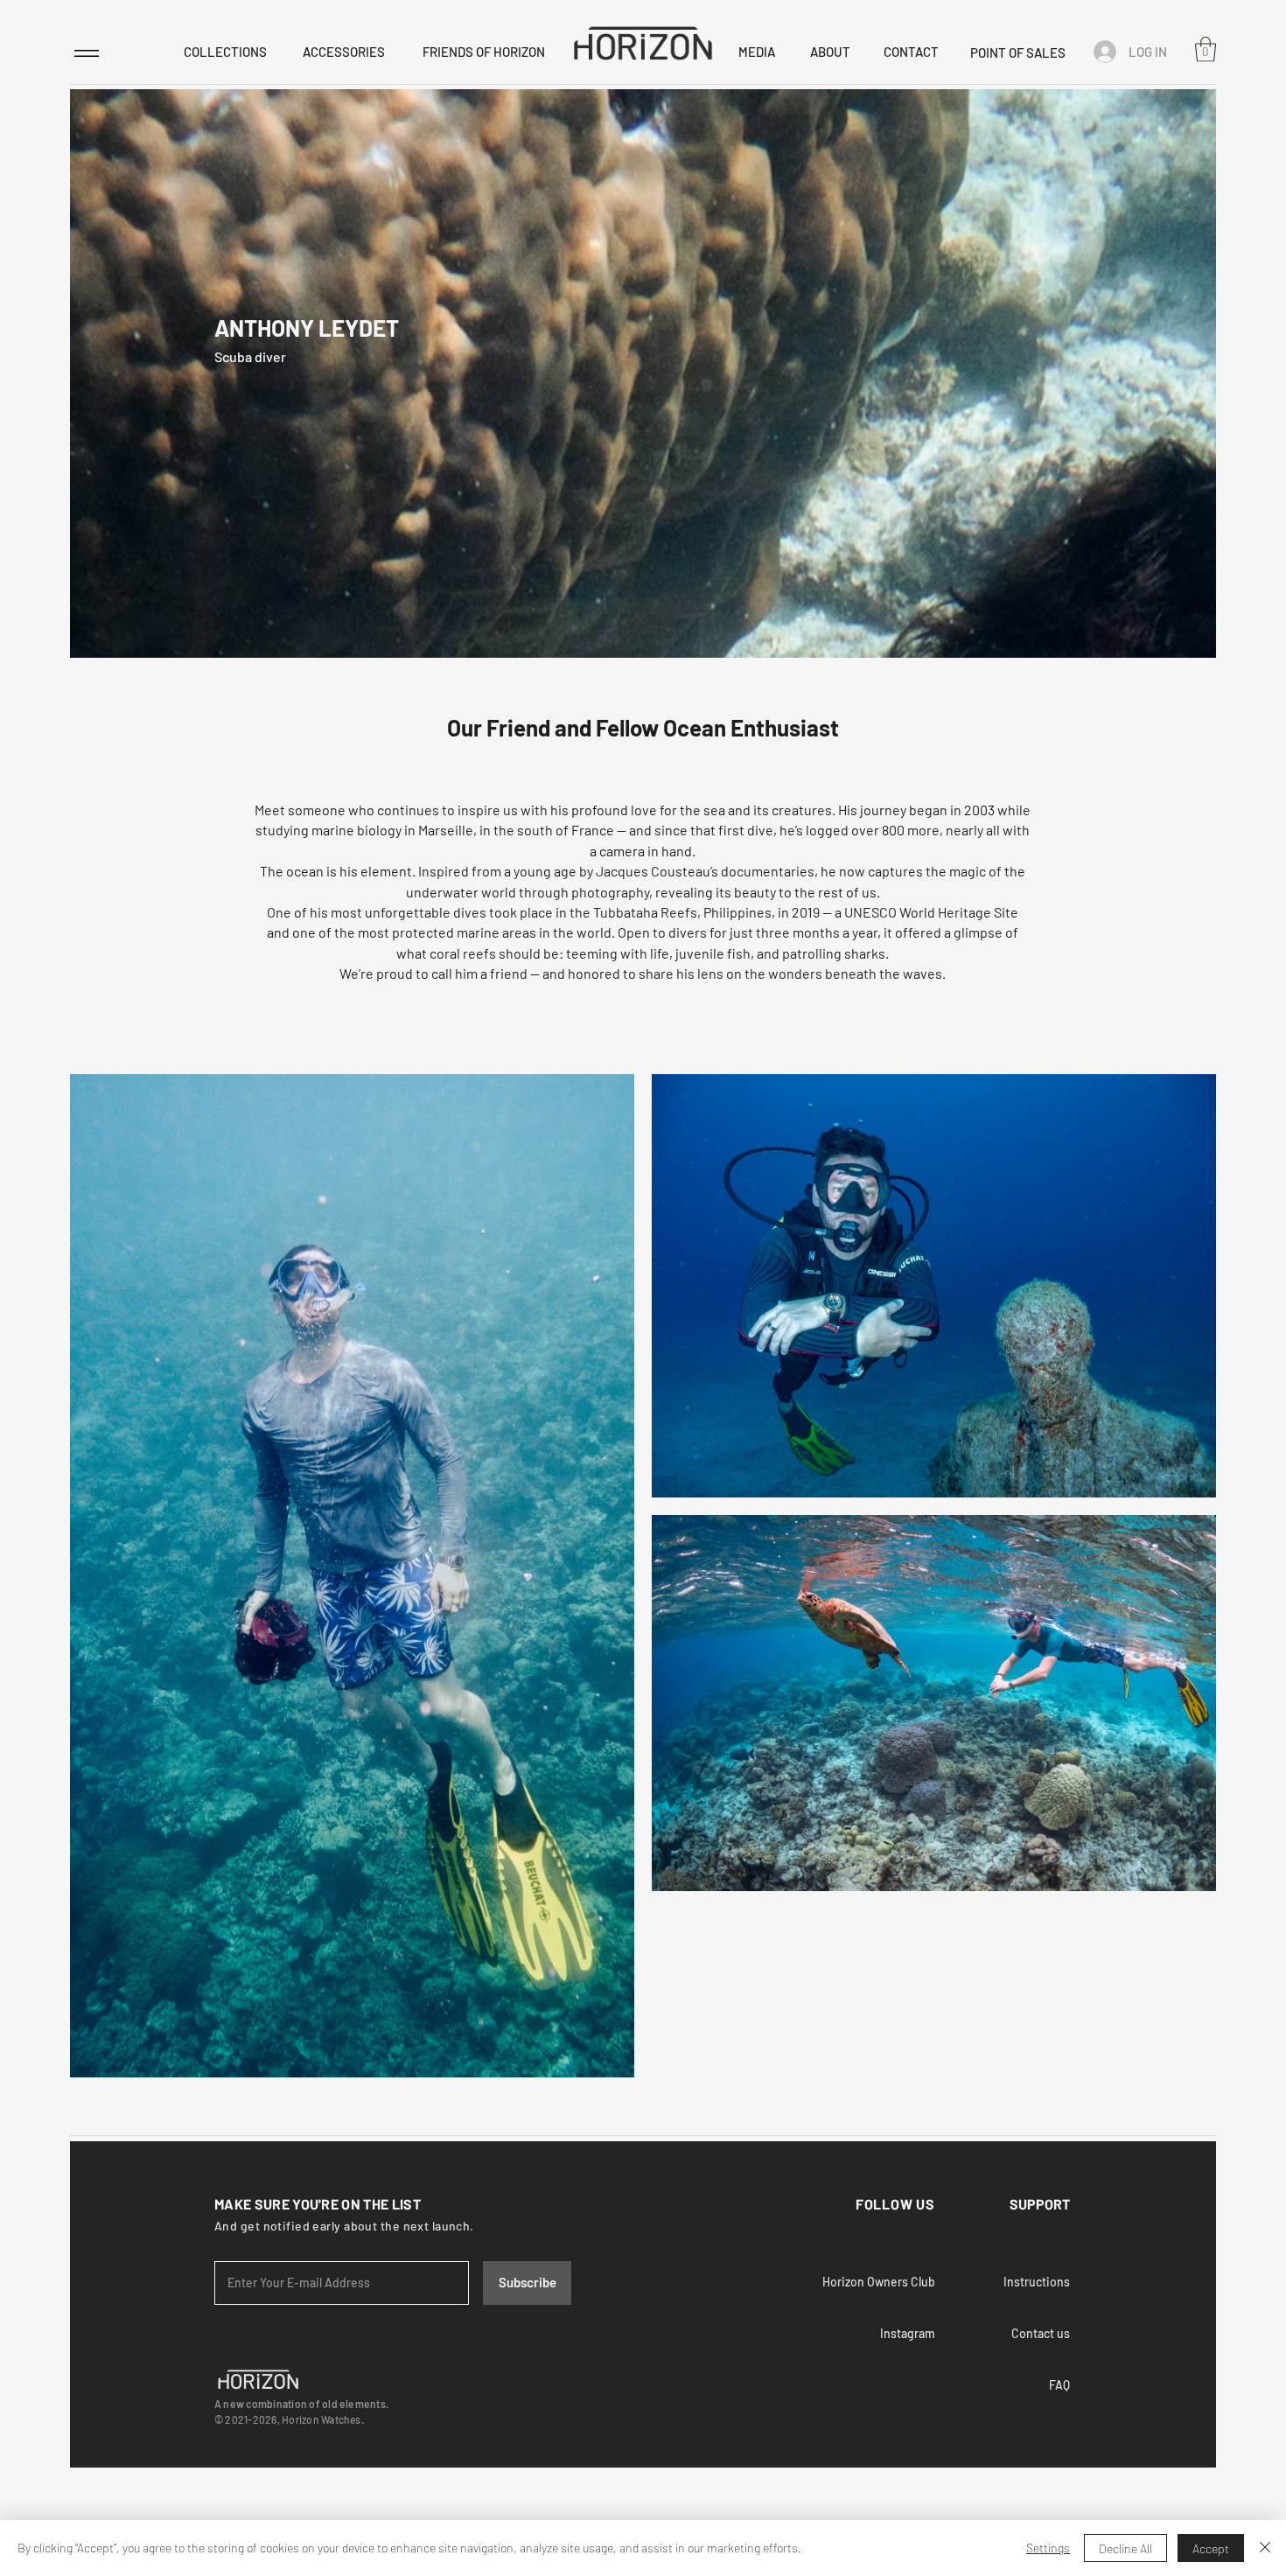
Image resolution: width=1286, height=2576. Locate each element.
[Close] (1265, 2548)
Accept (1211, 2548)
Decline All (1125, 2548)
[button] (1206, 49)
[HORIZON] (643, 43)
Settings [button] (1048, 2548)
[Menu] (86, 53)
